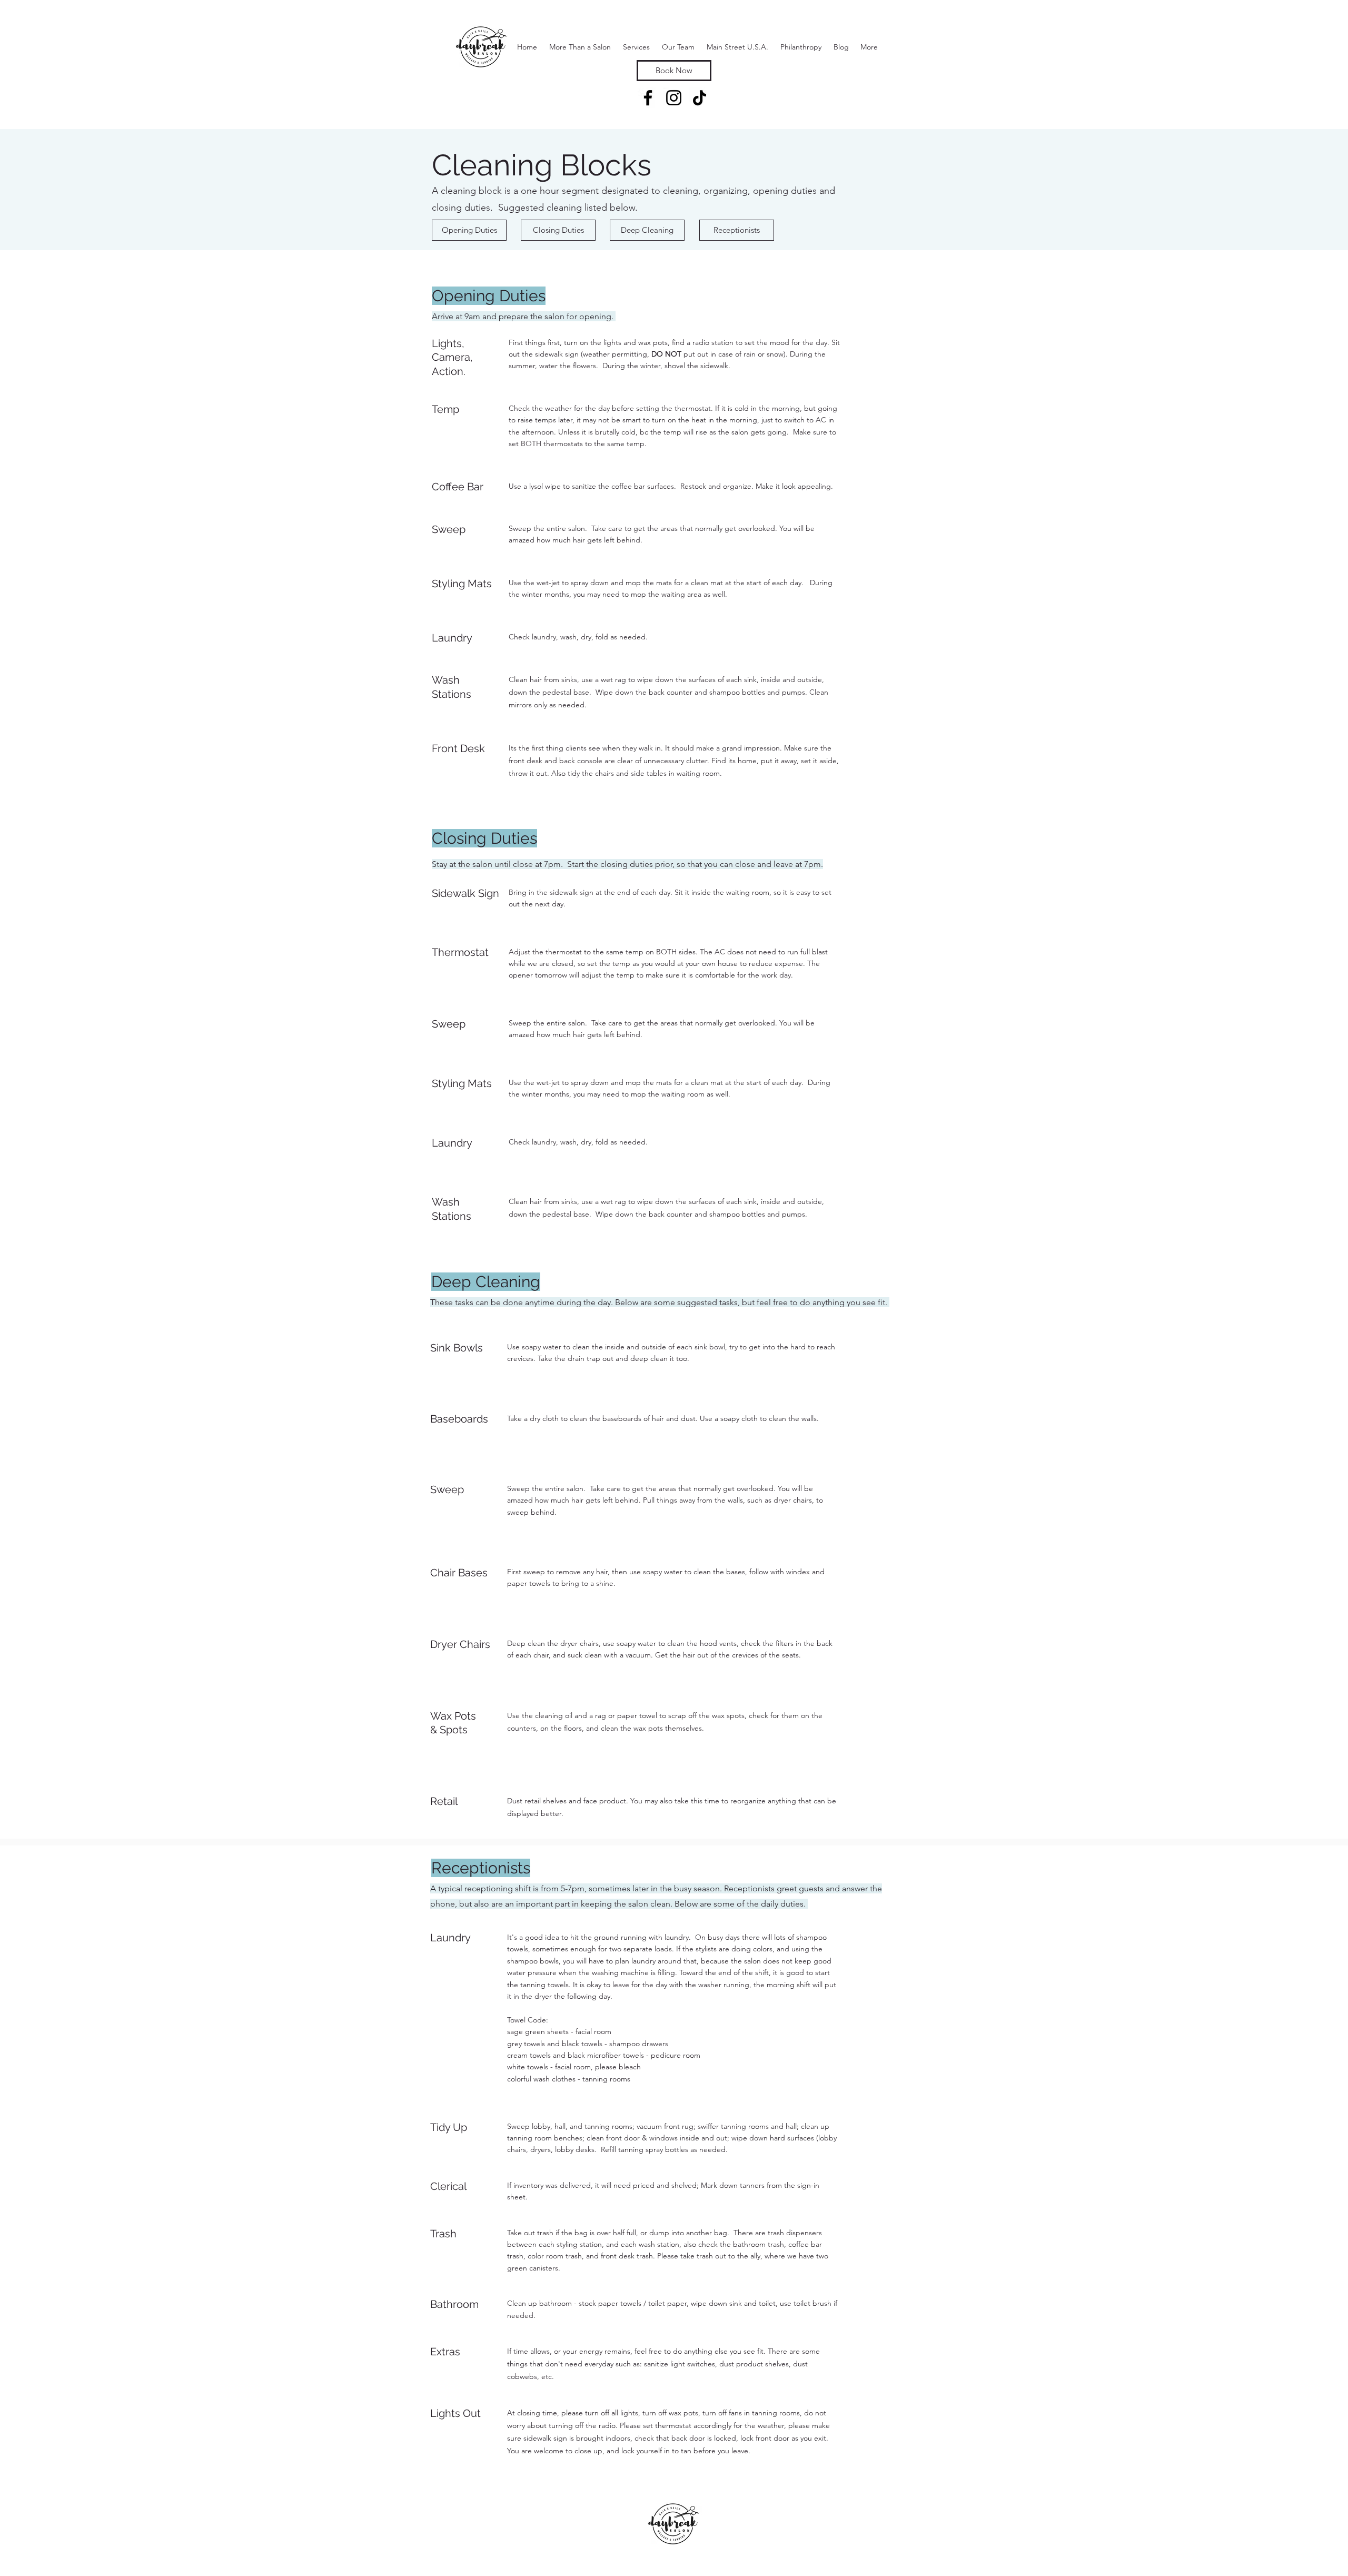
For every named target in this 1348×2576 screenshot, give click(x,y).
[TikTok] (700, 98)
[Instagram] (674, 98)
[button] (636, 47)
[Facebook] (648, 98)
